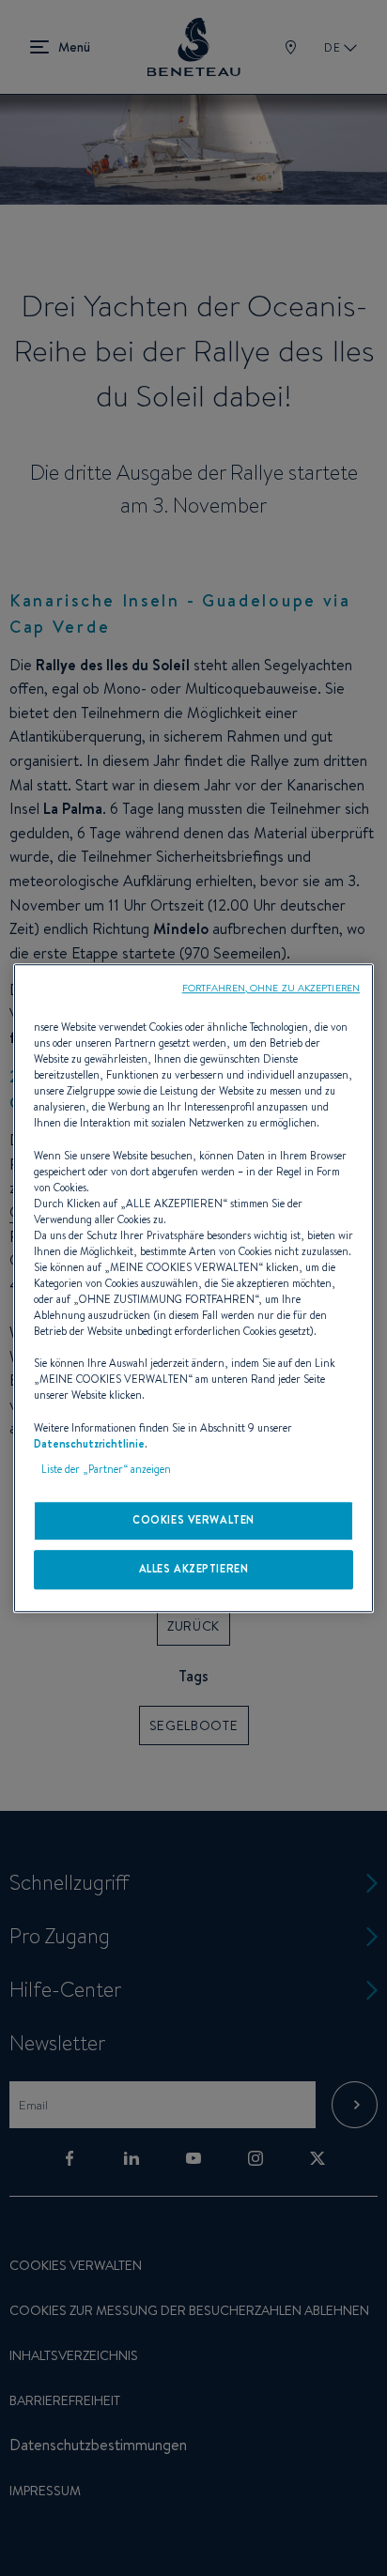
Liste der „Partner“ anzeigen (106, 1469)
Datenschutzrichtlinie (89, 1444)
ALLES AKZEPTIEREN (194, 1569)
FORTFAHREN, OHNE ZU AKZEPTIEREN (271, 988)
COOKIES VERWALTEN (193, 1520)
